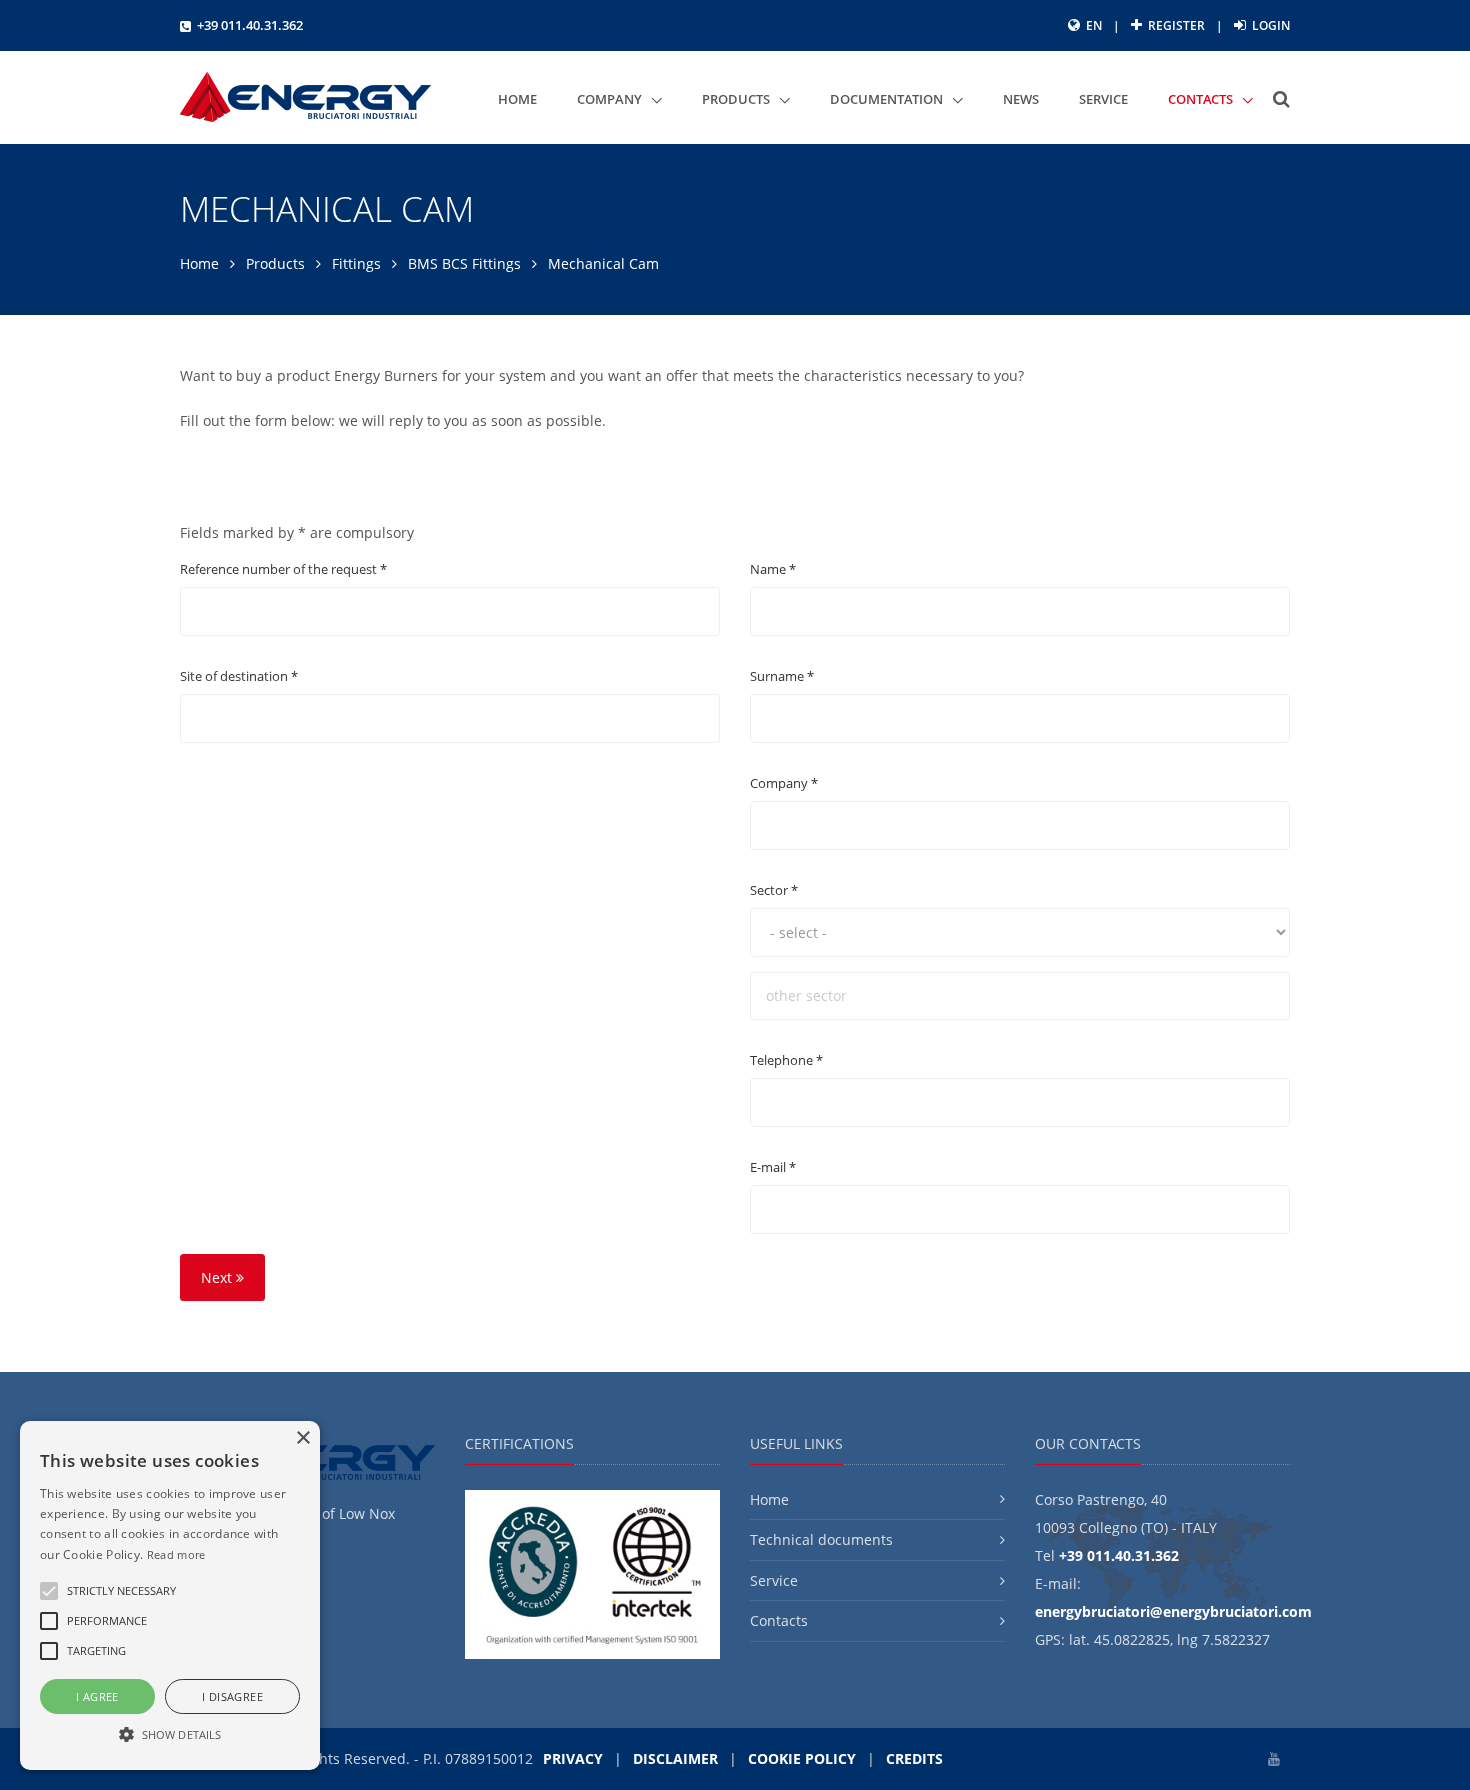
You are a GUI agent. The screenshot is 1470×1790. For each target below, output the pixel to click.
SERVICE (1103, 99)
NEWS (1021, 99)
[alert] (170, 1595)
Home (199, 263)
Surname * (782, 676)
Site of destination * (239, 676)
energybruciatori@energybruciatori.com (1173, 1611)
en (1094, 25)
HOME (517, 99)
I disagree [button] (232, 1696)
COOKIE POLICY (802, 1758)
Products (275, 263)
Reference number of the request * (283, 569)
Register (1175, 25)
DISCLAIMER (675, 1758)
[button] (121, 1591)
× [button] (302, 1438)
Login (1269, 25)
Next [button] (218, 1277)
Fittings (356, 263)
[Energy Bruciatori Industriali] (305, 97)
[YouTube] (1274, 1758)
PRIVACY (573, 1758)
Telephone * (786, 1060)
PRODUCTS (737, 99)
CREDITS (914, 1758)
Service (774, 1580)
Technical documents (821, 1539)
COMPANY (611, 99)
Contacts (779, 1620)
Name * (773, 569)
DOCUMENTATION (888, 99)
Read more (176, 1554)
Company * (784, 783)
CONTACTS (1202, 99)
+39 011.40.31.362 (250, 25)
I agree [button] (97, 1696)
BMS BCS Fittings (464, 263)
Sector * (774, 890)
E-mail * (773, 1167)
